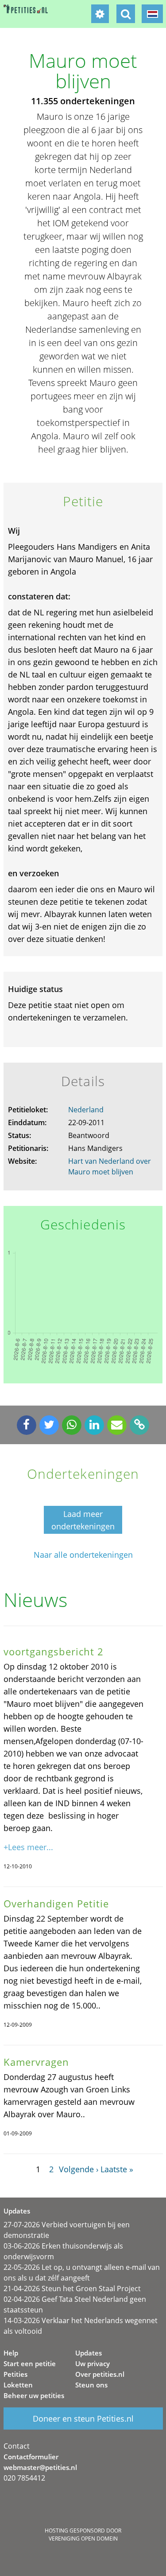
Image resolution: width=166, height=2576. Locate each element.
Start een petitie (30, 2363)
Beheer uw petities (34, 2395)
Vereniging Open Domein (83, 2539)
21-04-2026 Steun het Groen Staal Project (72, 2288)
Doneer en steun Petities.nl (83, 2418)
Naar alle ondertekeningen (83, 1555)
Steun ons (91, 2385)
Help (11, 2353)
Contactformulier (31, 2457)
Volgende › (79, 2169)
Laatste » (117, 2169)
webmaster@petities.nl (40, 2467)
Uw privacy (93, 2363)
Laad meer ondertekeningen (83, 1520)
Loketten (18, 2385)
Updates (89, 2353)
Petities (15, 2374)
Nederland (86, 1110)
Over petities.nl (100, 2374)
